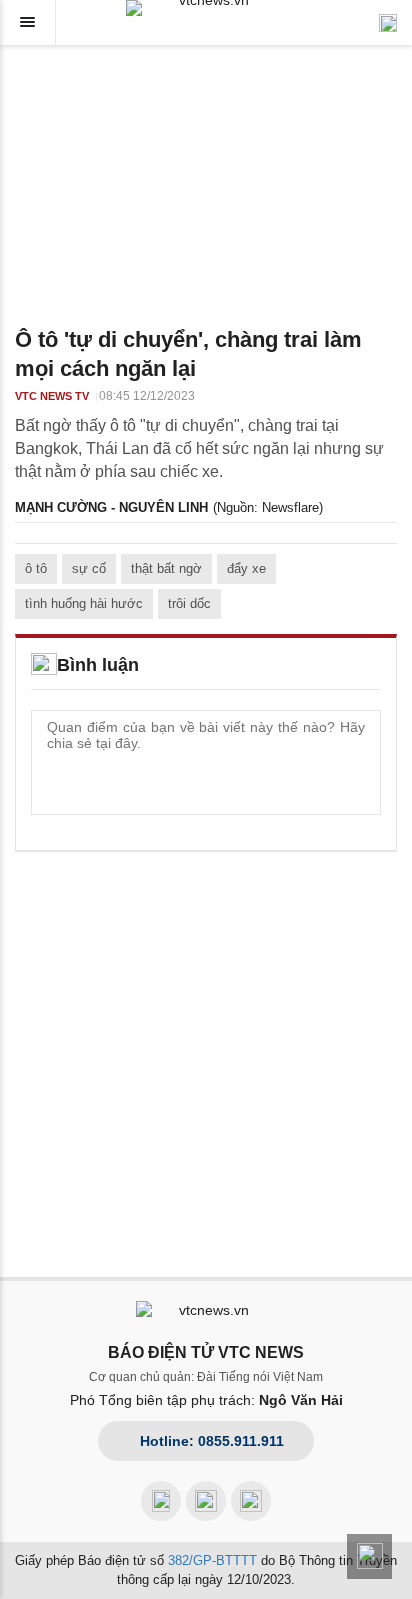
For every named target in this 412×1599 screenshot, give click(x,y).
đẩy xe (246, 568)
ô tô (36, 568)
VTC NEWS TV (52, 396)
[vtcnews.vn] (206, 8)
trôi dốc (189, 603)
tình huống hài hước (84, 603)
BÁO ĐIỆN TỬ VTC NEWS (206, 1352)
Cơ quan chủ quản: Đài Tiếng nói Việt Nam (206, 1377)
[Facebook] (161, 1501)
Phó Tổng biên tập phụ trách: (206, 1400)
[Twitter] (251, 1501)
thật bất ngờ (166, 568)
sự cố (89, 568)
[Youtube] (206, 1501)
